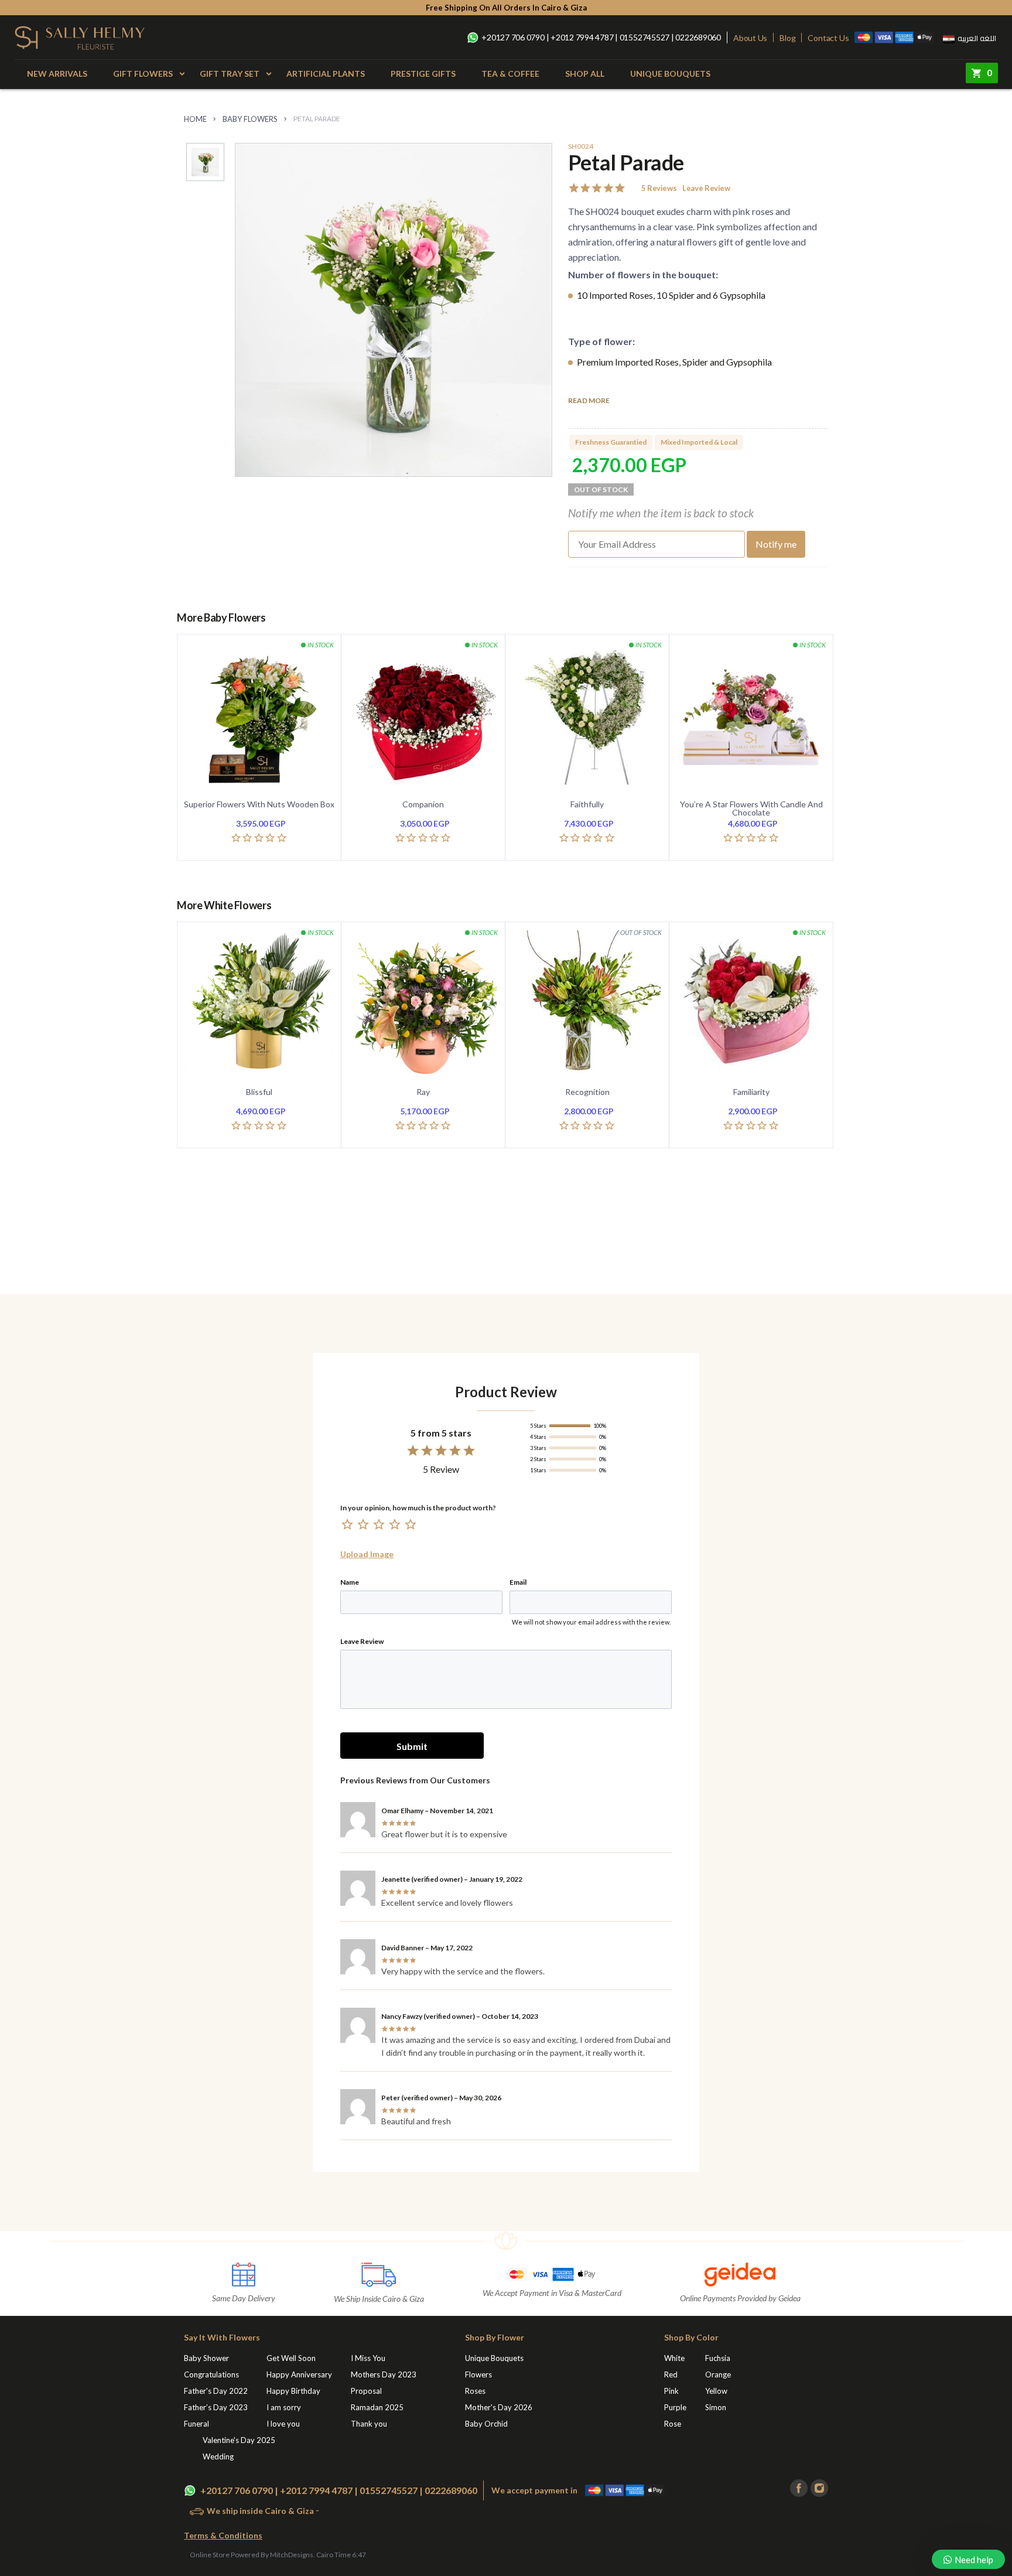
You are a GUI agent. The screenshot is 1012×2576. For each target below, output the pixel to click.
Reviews (659, 188)
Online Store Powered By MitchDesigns (252, 2555)
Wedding (218, 2456)
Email (518, 1582)
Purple (675, 2407)
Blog (787, 38)
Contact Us (828, 38)
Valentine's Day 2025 (239, 2440)
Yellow (716, 2391)
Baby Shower (206, 2358)
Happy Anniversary (299, 2374)
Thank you (369, 2424)
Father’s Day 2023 (216, 2407)
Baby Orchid (486, 2424)
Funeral (196, 2424)
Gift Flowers (143, 74)
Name (350, 1582)
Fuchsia (718, 2358)
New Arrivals (57, 74)
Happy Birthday (293, 2391)
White (674, 2358)
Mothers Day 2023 (384, 2374)
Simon (716, 2407)
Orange (718, 2374)
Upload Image (367, 1554)
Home (195, 119)
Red (671, 2374)
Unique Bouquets (670, 74)
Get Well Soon (291, 2358)
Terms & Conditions (223, 2535)
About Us (750, 38)
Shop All (585, 74)
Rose (673, 2424)
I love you (283, 2424)
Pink (671, 2391)
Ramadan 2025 (377, 2407)
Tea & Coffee (510, 74)
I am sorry (284, 2407)
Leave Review (706, 188)
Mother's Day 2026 (499, 2407)
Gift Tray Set (230, 74)
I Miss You (368, 2358)
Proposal (366, 2391)
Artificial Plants (326, 74)
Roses (475, 2391)
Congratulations (211, 2374)
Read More (589, 401)
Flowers (478, 2374)
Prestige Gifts (423, 74)
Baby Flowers (250, 119)
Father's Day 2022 (216, 2391)
